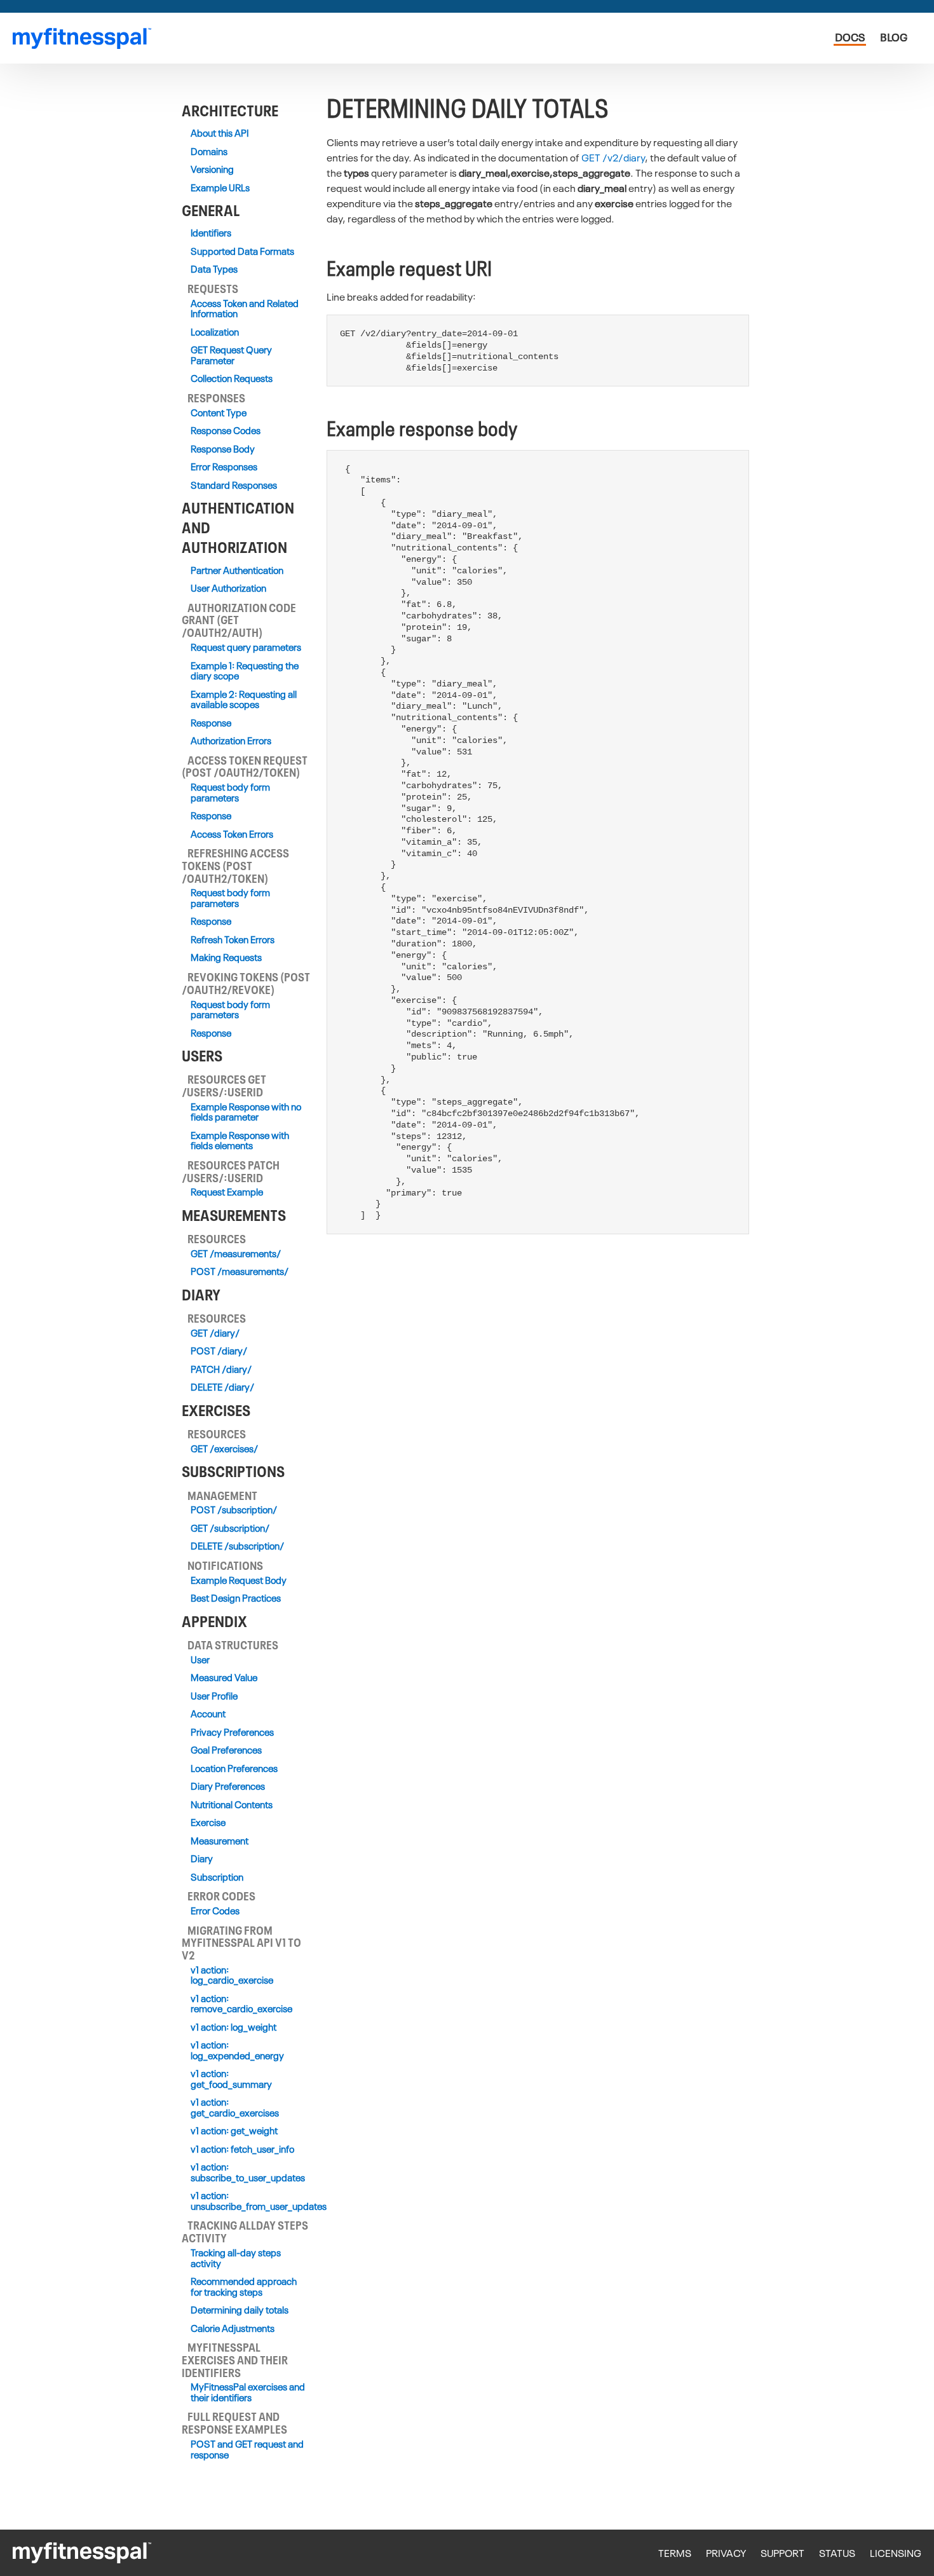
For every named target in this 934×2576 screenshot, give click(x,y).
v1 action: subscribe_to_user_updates (248, 2172)
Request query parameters (246, 647)
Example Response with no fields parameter (246, 1112)
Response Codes (226, 431)
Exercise (208, 1823)
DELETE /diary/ (222, 1387)
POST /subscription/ (234, 1510)
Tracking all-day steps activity (236, 2258)
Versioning (212, 169)
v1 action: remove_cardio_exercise (241, 2004)
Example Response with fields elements (240, 1141)
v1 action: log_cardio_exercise (232, 1975)
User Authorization (228, 588)
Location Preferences (234, 1768)
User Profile (214, 1696)
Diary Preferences (228, 1786)
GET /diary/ (215, 1333)
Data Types (214, 269)
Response (211, 723)
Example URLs (220, 188)
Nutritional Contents (232, 1805)
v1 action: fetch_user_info (242, 2149)
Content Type (219, 413)
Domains (209, 152)
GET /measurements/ (236, 1254)
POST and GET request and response (247, 2449)
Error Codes (215, 1911)
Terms (675, 2553)
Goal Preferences (226, 1750)
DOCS (850, 37)
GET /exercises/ (224, 1449)
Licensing (896, 2553)
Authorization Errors (231, 741)
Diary (202, 1859)
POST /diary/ (219, 1351)
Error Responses (224, 467)
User (200, 1660)
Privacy (726, 2553)
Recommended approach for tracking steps (244, 2286)
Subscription (217, 1877)
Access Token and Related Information (245, 309)
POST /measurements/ (240, 1271)
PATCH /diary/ (221, 1369)
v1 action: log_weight (233, 2027)
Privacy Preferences (232, 1732)
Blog (894, 37)
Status (837, 2553)
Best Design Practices (236, 1598)
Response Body (223, 449)
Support (782, 2553)
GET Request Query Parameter (231, 355)
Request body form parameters (230, 792)
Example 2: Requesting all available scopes (244, 699)
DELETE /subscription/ (237, 1546)
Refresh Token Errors (233, 940)
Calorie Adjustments (233, 2328)
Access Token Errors (232, 834)
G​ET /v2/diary (613, 157)
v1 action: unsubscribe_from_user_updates (248, 2201)
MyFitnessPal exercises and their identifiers (248, 2392)
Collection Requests (232, 378)
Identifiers (211, 233)
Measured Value (224, 1678)
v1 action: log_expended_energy (237, 2050)
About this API (220, 133)
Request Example (227, 1192)
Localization (215, 332)
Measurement (220, 1841)
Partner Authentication (237, 570)
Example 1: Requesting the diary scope (245, 671)
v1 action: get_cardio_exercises (235, 2107)
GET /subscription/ (230, 1528)
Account (208, 1714)
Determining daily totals (240, 2310)
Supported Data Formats (242, 251)
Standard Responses (234, 485)
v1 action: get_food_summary (231, 2079)
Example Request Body (239, 1580)
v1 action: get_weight (234, 2131)
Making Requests (226, 957)
